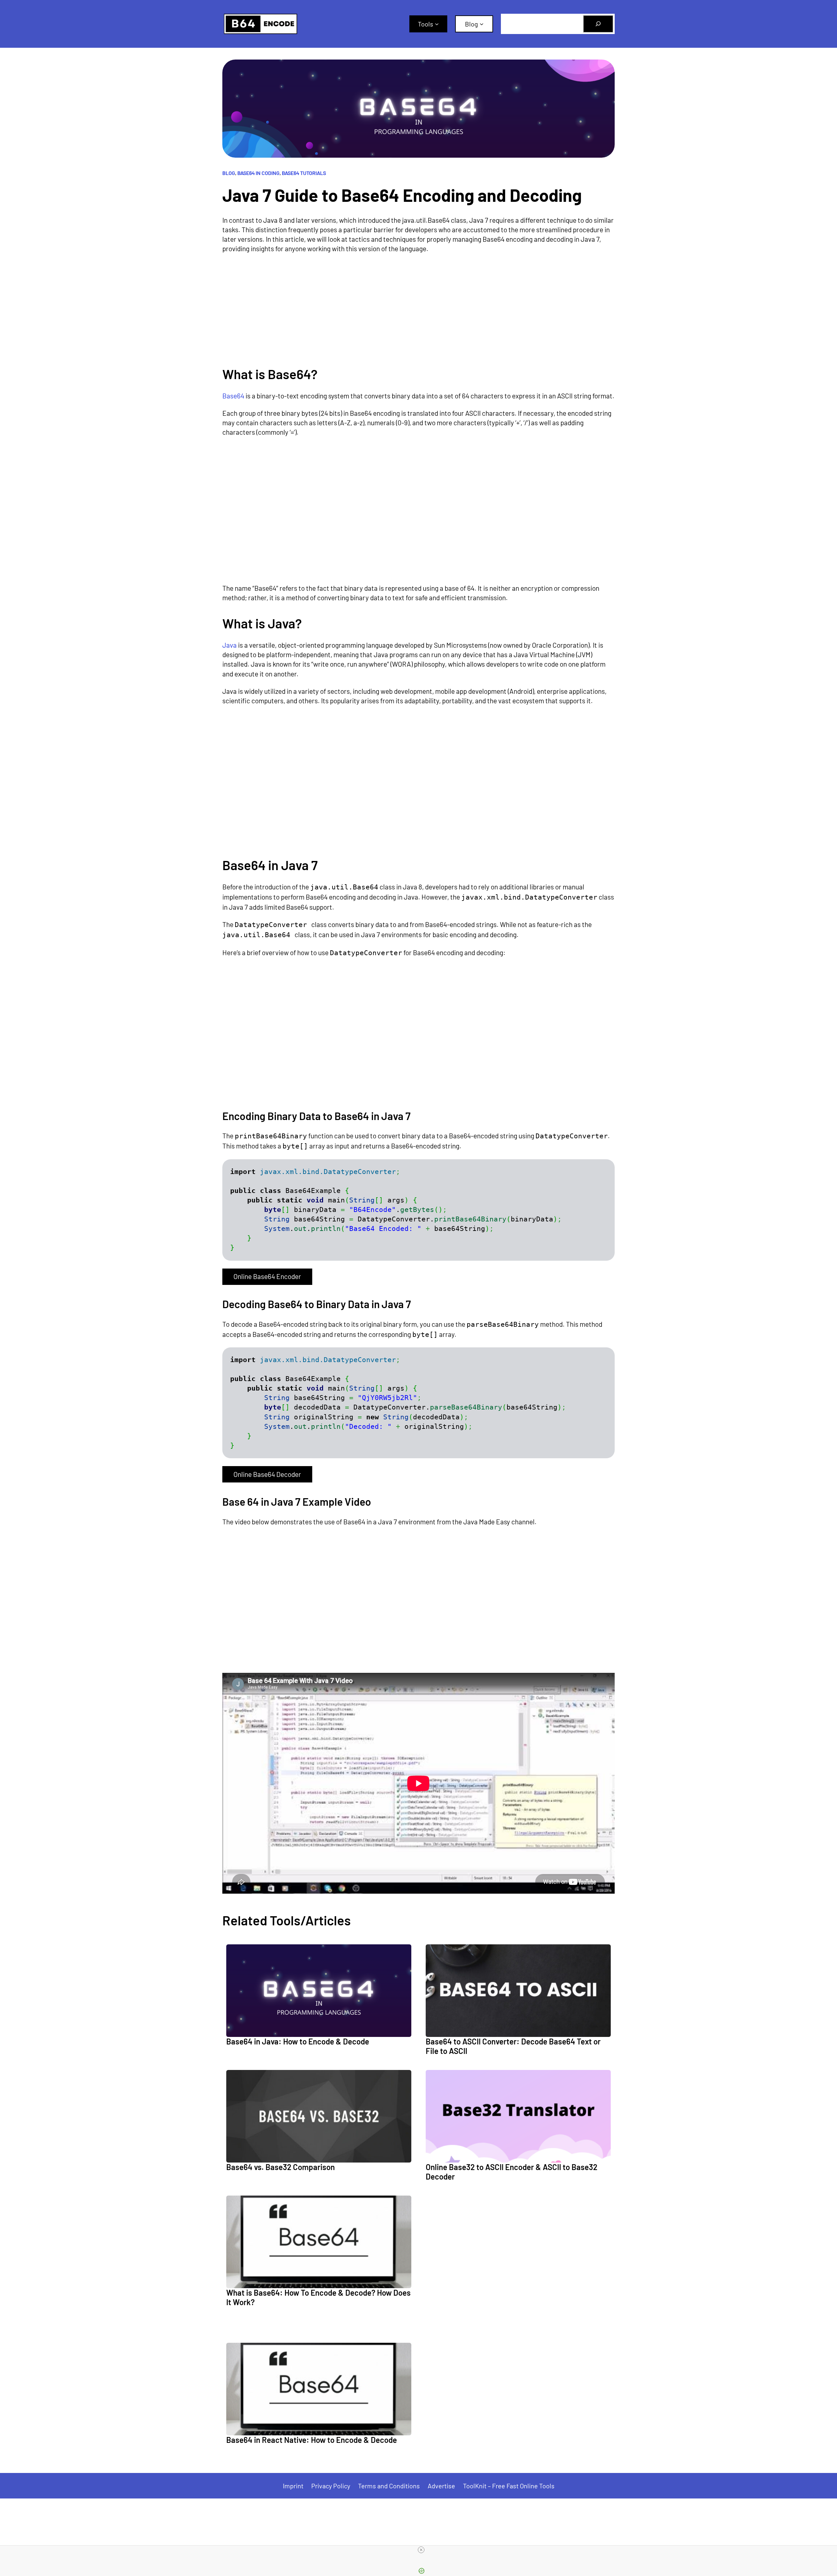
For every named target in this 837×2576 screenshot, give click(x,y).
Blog (229, 173)
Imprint (293, 2486)
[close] (421, 2550)
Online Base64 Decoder (267, 1474)
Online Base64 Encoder (267, 1276)
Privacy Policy (331, 2486)
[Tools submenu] (437, 24)
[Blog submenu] (482, 24)
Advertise (441, 2486)
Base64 (233, 396)
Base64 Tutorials (304, 173)
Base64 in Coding (258, 173)
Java (230, 645)
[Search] (598, 24)
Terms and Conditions (389, 2486)
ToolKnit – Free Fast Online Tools (509, 2486)
